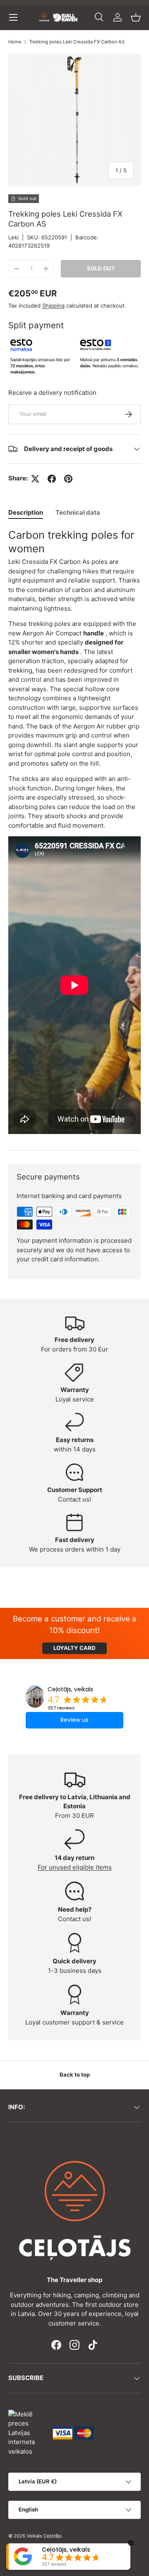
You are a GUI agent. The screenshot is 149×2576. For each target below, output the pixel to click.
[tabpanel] (74, 832)
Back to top (75, 2075)
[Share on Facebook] (52, 479)
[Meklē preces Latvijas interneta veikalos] (26, 2432)
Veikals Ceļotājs (44, 2536)
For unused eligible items (75, 1867)
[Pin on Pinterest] (68, 479)
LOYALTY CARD (74, 1648)
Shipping (53, 306)
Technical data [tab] (78, 512)
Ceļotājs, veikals (70, 1689)
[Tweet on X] (35, 479)
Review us (74, 1720)
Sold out (101, 268)
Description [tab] (26, 512)
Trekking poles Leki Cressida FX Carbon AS (77, 42)
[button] (136, 17)
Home (15, 42)
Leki (13, 237)
